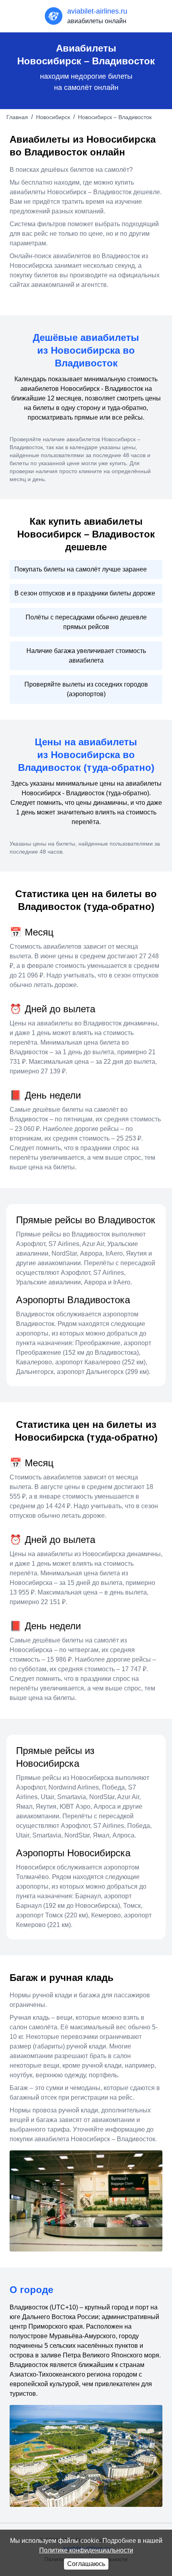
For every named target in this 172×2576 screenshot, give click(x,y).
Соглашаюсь (86, 2564)
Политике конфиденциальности (86, 2550)
